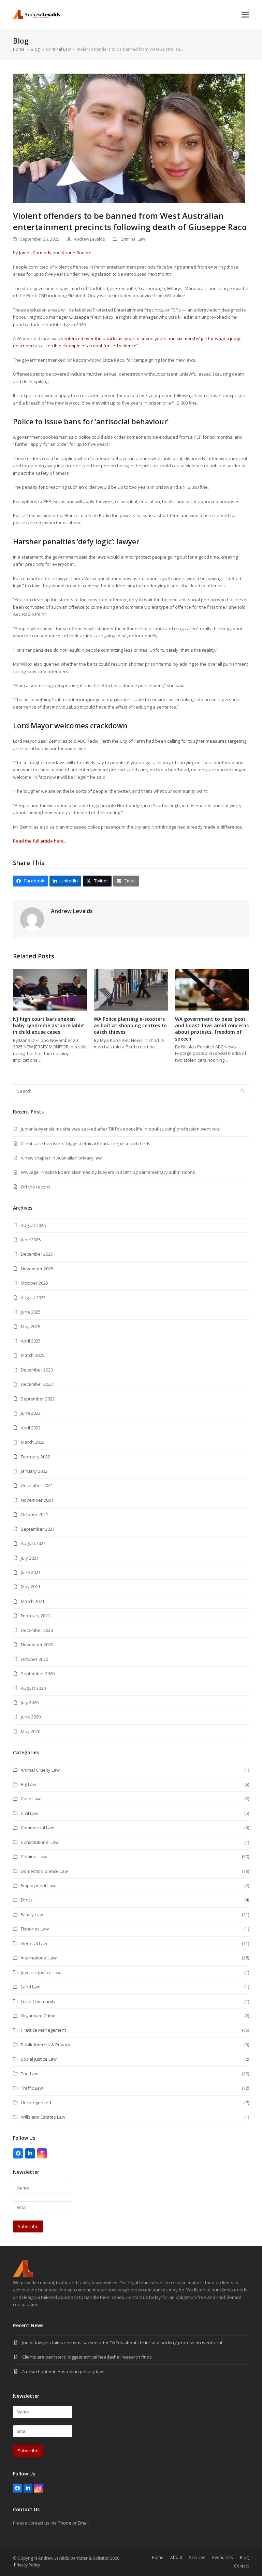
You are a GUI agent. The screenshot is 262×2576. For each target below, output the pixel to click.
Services (197, 2557)
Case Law (31, 1799)
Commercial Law (38, 1828)
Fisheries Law (35, 1929)
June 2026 (31, 1240)
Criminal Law (133, 239)
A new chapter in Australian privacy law (61, 1158)
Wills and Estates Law (43, 2117)
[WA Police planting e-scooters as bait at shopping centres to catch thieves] (131, 989)
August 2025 (33, 1298)
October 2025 (34, 1283)
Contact (242, 2566)
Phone (64, 2523)
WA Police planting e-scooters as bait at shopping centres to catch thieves (130, 1026)
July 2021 (30, 1558)
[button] (245, 14)
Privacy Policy (27, 2565)
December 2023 (37, 1370)
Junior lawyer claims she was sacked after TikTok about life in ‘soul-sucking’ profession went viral (121, 1129)
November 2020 (37, 1645)
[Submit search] (242, 1091)
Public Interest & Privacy (46, 2045)
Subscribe (28, 2226)
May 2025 (31, 1327)
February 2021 (35, 1616)
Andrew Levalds (90, 239)
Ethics (27, 1900)
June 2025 (31, 1312)
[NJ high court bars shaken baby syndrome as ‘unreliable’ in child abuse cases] (50, 989)
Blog (244, 2557)
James (26, 253)
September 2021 (38, 1529)
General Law (34, 1943)
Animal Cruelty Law (40, 1770)
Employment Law (38, 1885)
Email (83, 2523)
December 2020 (37, 1630)
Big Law (28, 1784)
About (176, 2557)
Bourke (83, 253)
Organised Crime (38, 2016)
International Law (39, 1958)
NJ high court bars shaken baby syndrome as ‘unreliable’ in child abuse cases (49, 1026)
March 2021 (33, 1601)
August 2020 (33, 1688)
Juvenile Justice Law (41, 1972)
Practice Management (43, 2030)
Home (158, 2557)
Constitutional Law (40, 1842)
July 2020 (30, 1702)
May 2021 (31, 1587)
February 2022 (35, 1457)
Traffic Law (32, 2088)
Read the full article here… (40, 841)
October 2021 (34, 1514)
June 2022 (31, 1413)
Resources (223, 2557)
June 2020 (31, 1717)
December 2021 (37, 1485)
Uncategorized (36, 2103)
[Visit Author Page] (32, 919)
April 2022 (31, 1428)
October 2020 (34, 1659)
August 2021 (33, 1543)
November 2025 (37, 1269)
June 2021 (31, 1572)
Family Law (32, 1914)
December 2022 (37, 1384)
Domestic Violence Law (44, 1871)
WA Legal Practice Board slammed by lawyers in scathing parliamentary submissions (108, 1172)
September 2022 (38, 1399)
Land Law (31, 1987)
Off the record (35, 1187)
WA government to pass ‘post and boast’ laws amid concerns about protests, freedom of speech (212, 1029)
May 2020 (31, 1731)
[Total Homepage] (23, 2275)
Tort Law (30, 2074)
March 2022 (33, 1442)
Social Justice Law (39, 2059)
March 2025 (33, 1355)
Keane (69, 253)
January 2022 (34, 1471)
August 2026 (33, 1225)
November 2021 (37, 1500)
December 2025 (37, 1254)
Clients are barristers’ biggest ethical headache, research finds (86, 1143)
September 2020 (38, 1673)
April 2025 (31, 1341)
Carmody (42, 253)
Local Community (38, 2001)
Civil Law (30, 1813)
